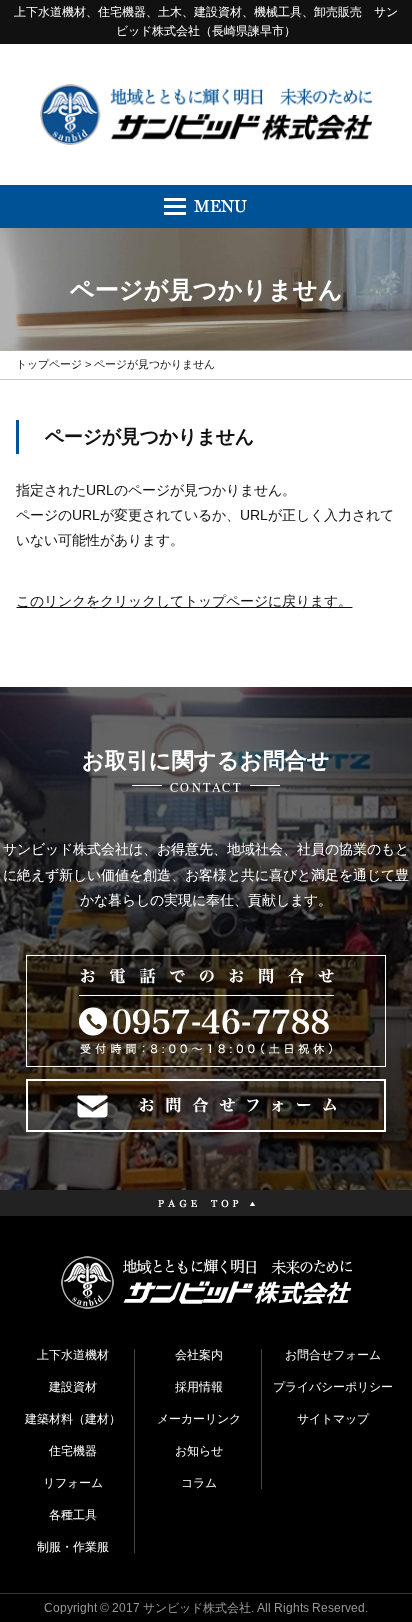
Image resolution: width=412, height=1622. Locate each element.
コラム (199, 1483)
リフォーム (73, 1483)
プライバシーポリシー (333, 1387)
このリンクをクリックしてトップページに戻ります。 (184, 601)
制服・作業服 (73, 1547)
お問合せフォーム (333, 1355)
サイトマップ (333, 1419)
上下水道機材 (73, 1355)
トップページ (49, 364)
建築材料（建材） (73, 1419)
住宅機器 (73, 1451)
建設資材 (73, 1387)
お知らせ (199, 1451)
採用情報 (199, 1387)
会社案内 (199, 1355)
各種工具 (73, 1515)
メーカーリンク (199, 1419)
